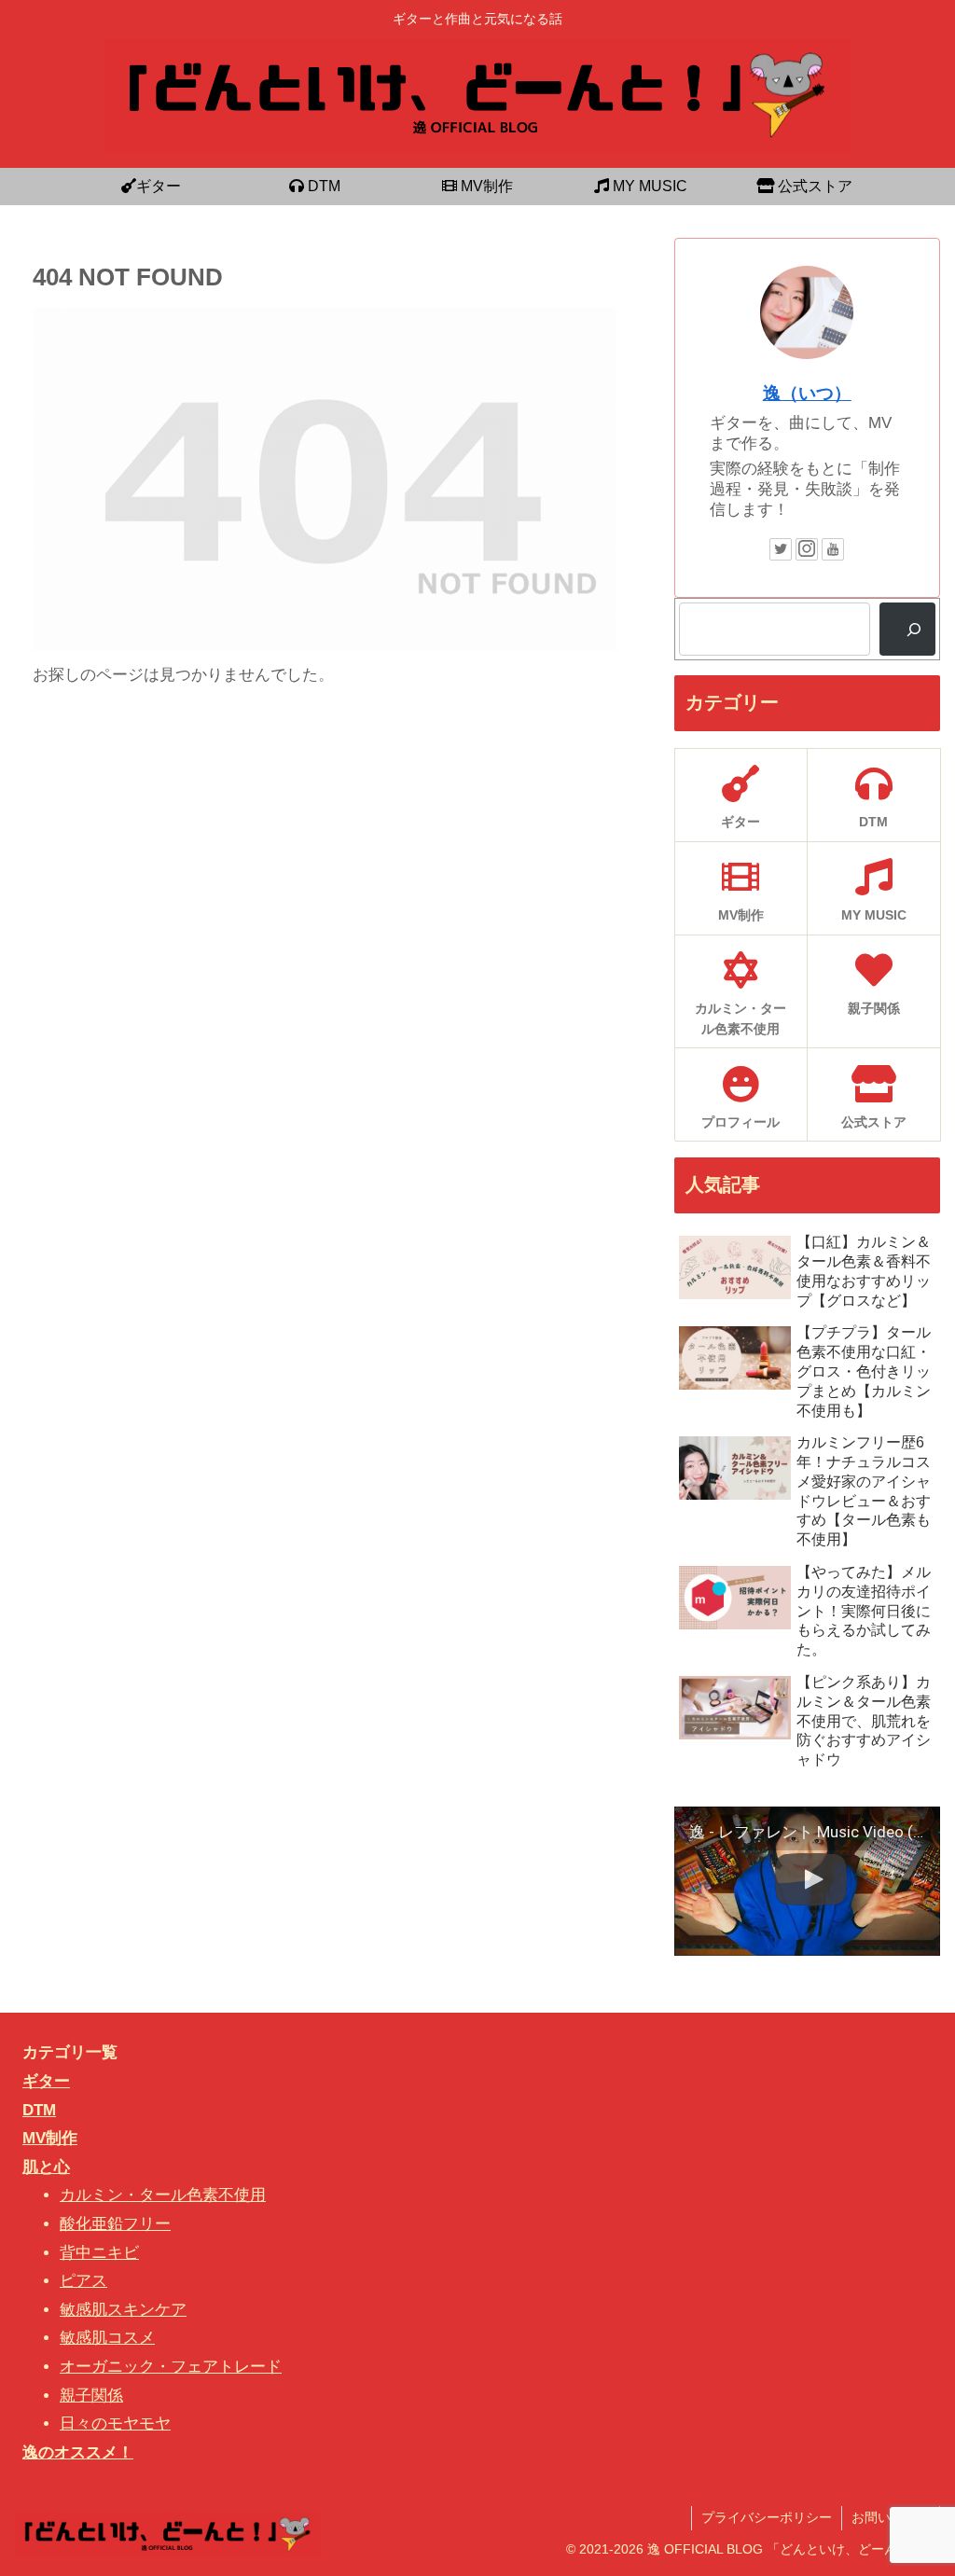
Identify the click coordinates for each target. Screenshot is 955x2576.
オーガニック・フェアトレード (171, 2367)
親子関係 (91, 2396)
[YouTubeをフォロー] (833, 549)
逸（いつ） (807, 393)
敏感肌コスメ (107, 2338)
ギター (46, 2081)
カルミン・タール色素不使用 (163, 2195)
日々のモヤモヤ (115, 2424)
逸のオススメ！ (78, 2452)
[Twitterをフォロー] (781, 549)
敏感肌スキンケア (123, 2310)
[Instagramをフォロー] (807, 549)
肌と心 (46, 2167)
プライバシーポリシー (767, 2517)
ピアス (83, 2281)
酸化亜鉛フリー (115, 2224)
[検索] (907, 629)
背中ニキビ (99, 2253)
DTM (39, 2110)
